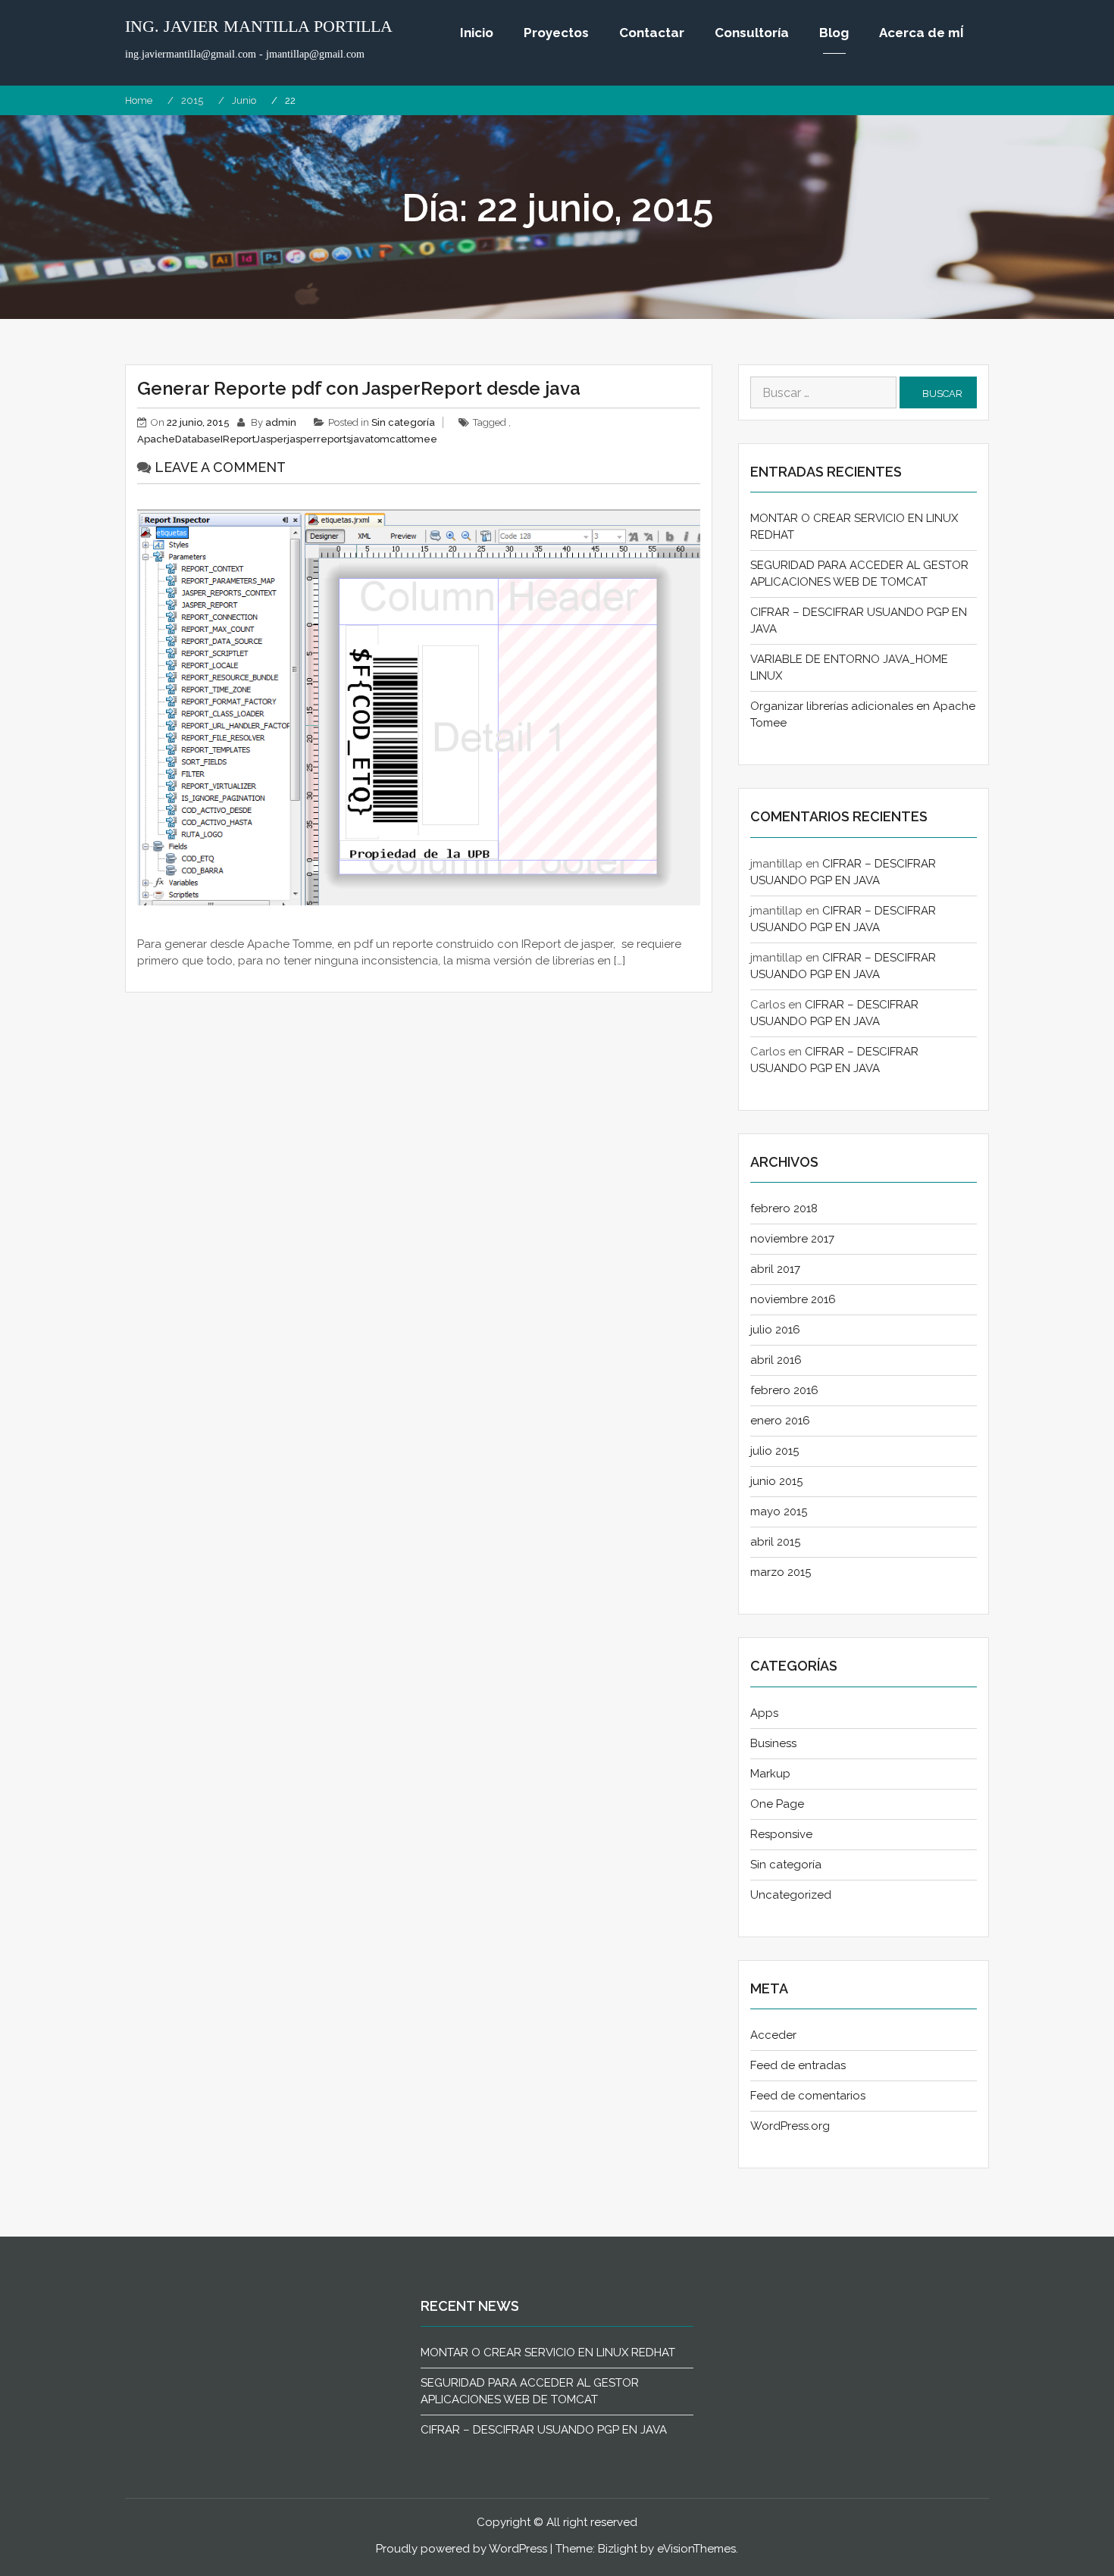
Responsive (781, 1834)
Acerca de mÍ (922, 33)
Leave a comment (220, 467)
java (361, 439)
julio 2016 (775, 1330)
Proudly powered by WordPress (462, 2549)
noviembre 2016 (793, 1299)
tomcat (388, 439)
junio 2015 (776, 1481)
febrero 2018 (784, 1208)
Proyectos (556, 33)
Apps (764, 1713)
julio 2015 (774, 1451)
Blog (834, 33)
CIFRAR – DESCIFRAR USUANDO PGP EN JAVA (544, 2430)
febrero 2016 (784, 1390)
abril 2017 (775, 1269)
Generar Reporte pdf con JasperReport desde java (359, 388)
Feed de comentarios (808, 2096)
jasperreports (319, 439)
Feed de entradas (798, 2065)
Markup (770, 1774)
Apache (156, 439)
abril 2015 (775, 1542)
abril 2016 (776, 1360)
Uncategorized (791, 1895)
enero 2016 (780, 1421)
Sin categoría (403, 422)
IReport (238, 439)
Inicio (477, 33)
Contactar (652, 33)
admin (281, 422)
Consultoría (752, 33)
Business (773, 1743)
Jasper (271, 439)
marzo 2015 (781, 1572)
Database (198, 439)
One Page (777, 1804)
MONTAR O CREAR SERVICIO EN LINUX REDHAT (548, 2352)
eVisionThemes (696, 2549)
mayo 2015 (779, 1512)
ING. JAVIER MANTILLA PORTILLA (259, 27)
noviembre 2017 (792, 1239)
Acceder (773, 2035)
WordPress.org (790, 2126)
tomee (421, 439)
